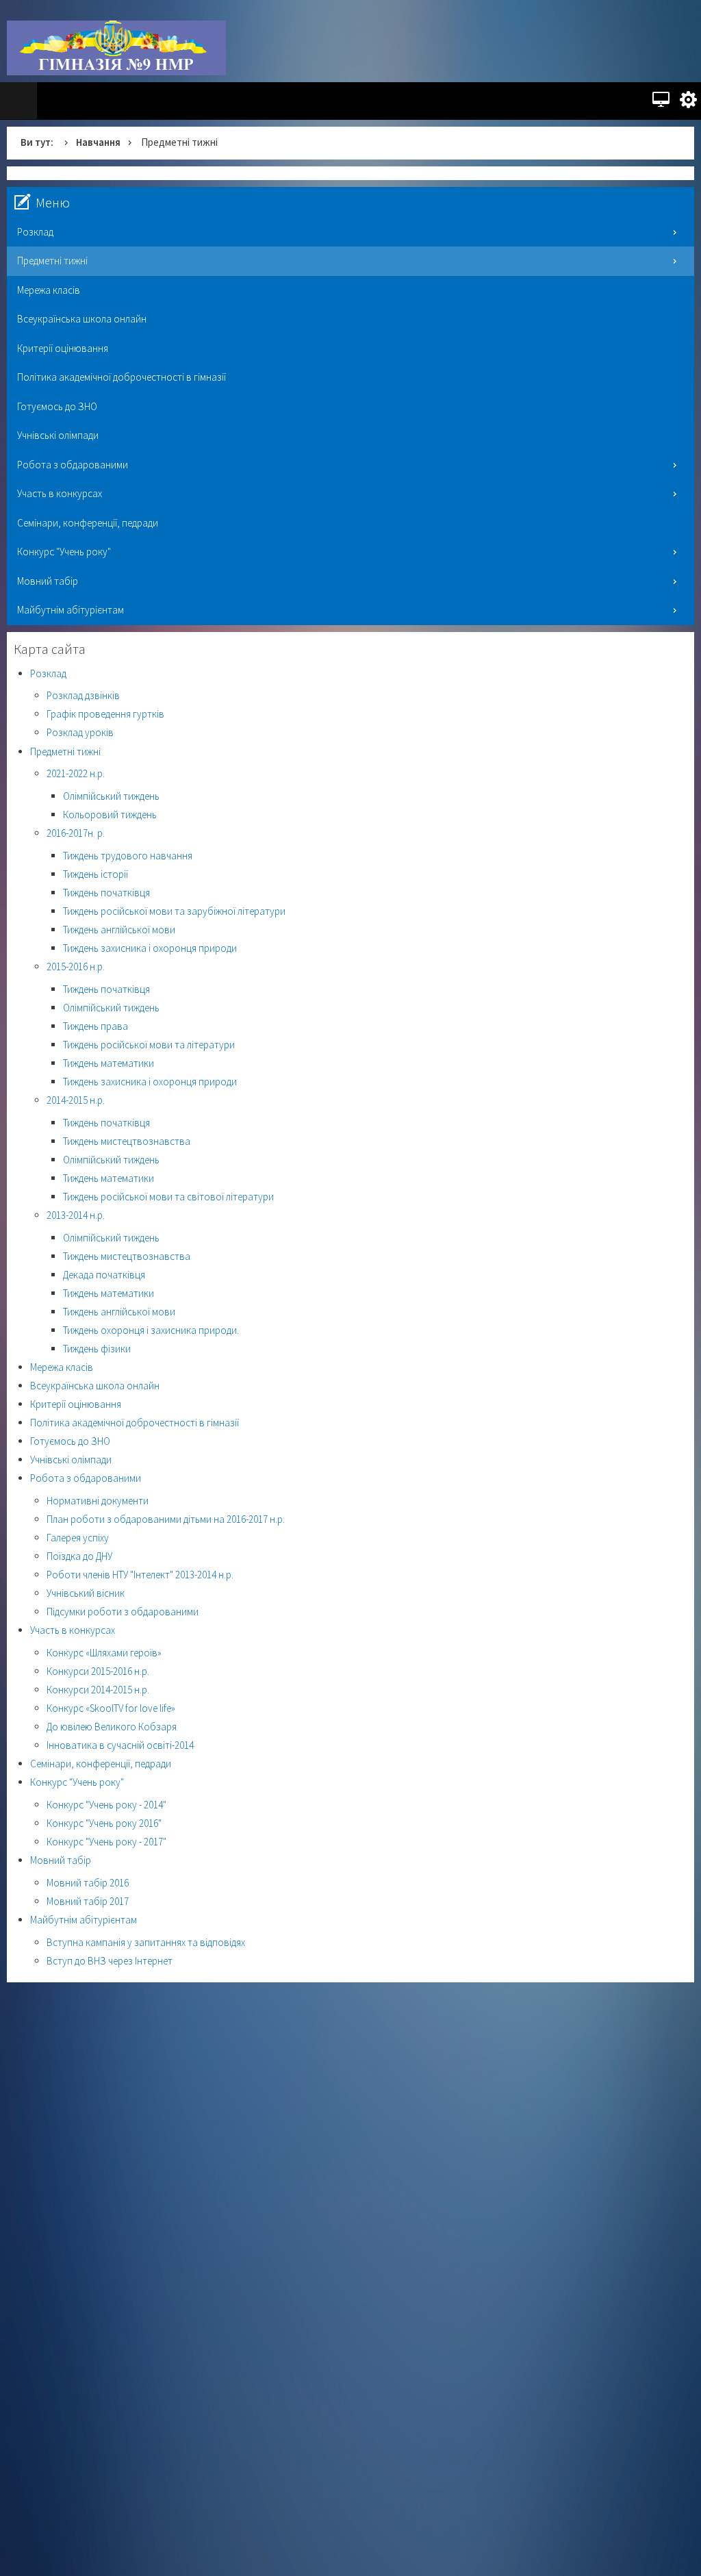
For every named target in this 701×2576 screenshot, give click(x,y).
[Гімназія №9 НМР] (116, 48)
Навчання (99, 142)
